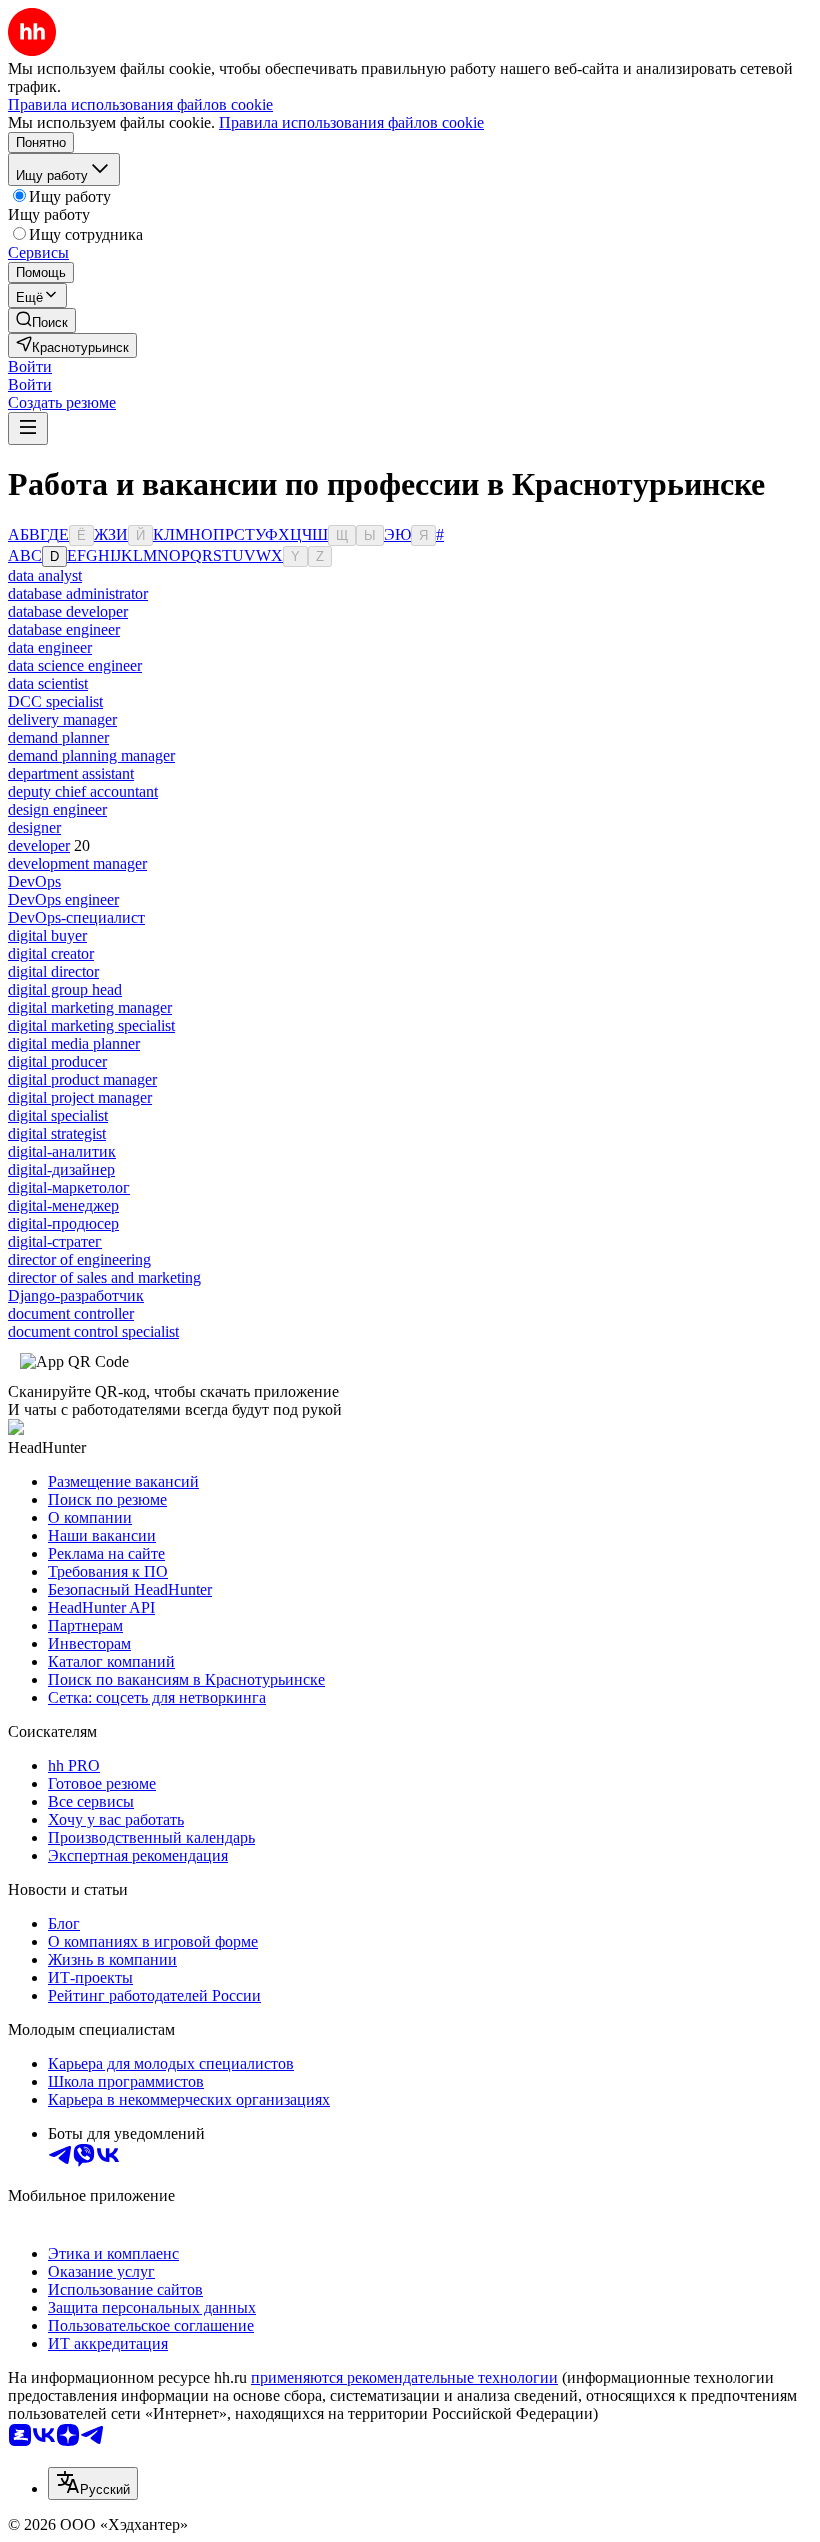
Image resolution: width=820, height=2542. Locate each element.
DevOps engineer (63, 899)
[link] (42, 320)
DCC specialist (55, 701)
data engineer (50, 647)
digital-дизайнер (61, 1169)
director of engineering (79, 1259)
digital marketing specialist (91, 1025)
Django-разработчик (76, 1295)
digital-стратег (55, 1241)
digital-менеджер (63, 1205)
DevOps (34, 881)
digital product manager (82, 1079)
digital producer (57, 1061)
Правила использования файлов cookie (351, 122)
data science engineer (75, 665)
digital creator (51, 953)
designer (34, 827)
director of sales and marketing (104, 1277)
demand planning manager (91, 755)
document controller (71, 1313)
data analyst (45, 575)
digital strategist (57, 1133)
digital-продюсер (63, 1223)
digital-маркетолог (69, 1187)
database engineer (64, 629)
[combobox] (93, 2483)
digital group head (65, 989)
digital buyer (47, 935)
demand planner (58, 737)
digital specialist (58, 1115)
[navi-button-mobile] (28, 428)
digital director (53, 971)
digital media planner (74, 1043)
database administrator (78, 593)
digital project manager (80, 1097)
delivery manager (62, 719)
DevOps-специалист (76, 917)
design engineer (57, 809)
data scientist (48, 683)
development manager (77, 863)
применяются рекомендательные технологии (404, 2377)
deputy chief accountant (83, 791)
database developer (68, 611)
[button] (30, 366)
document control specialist (93, 1331)
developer (39, 845)
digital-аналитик (62, 1151)
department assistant (71, 773)
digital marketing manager (90, 1007)
